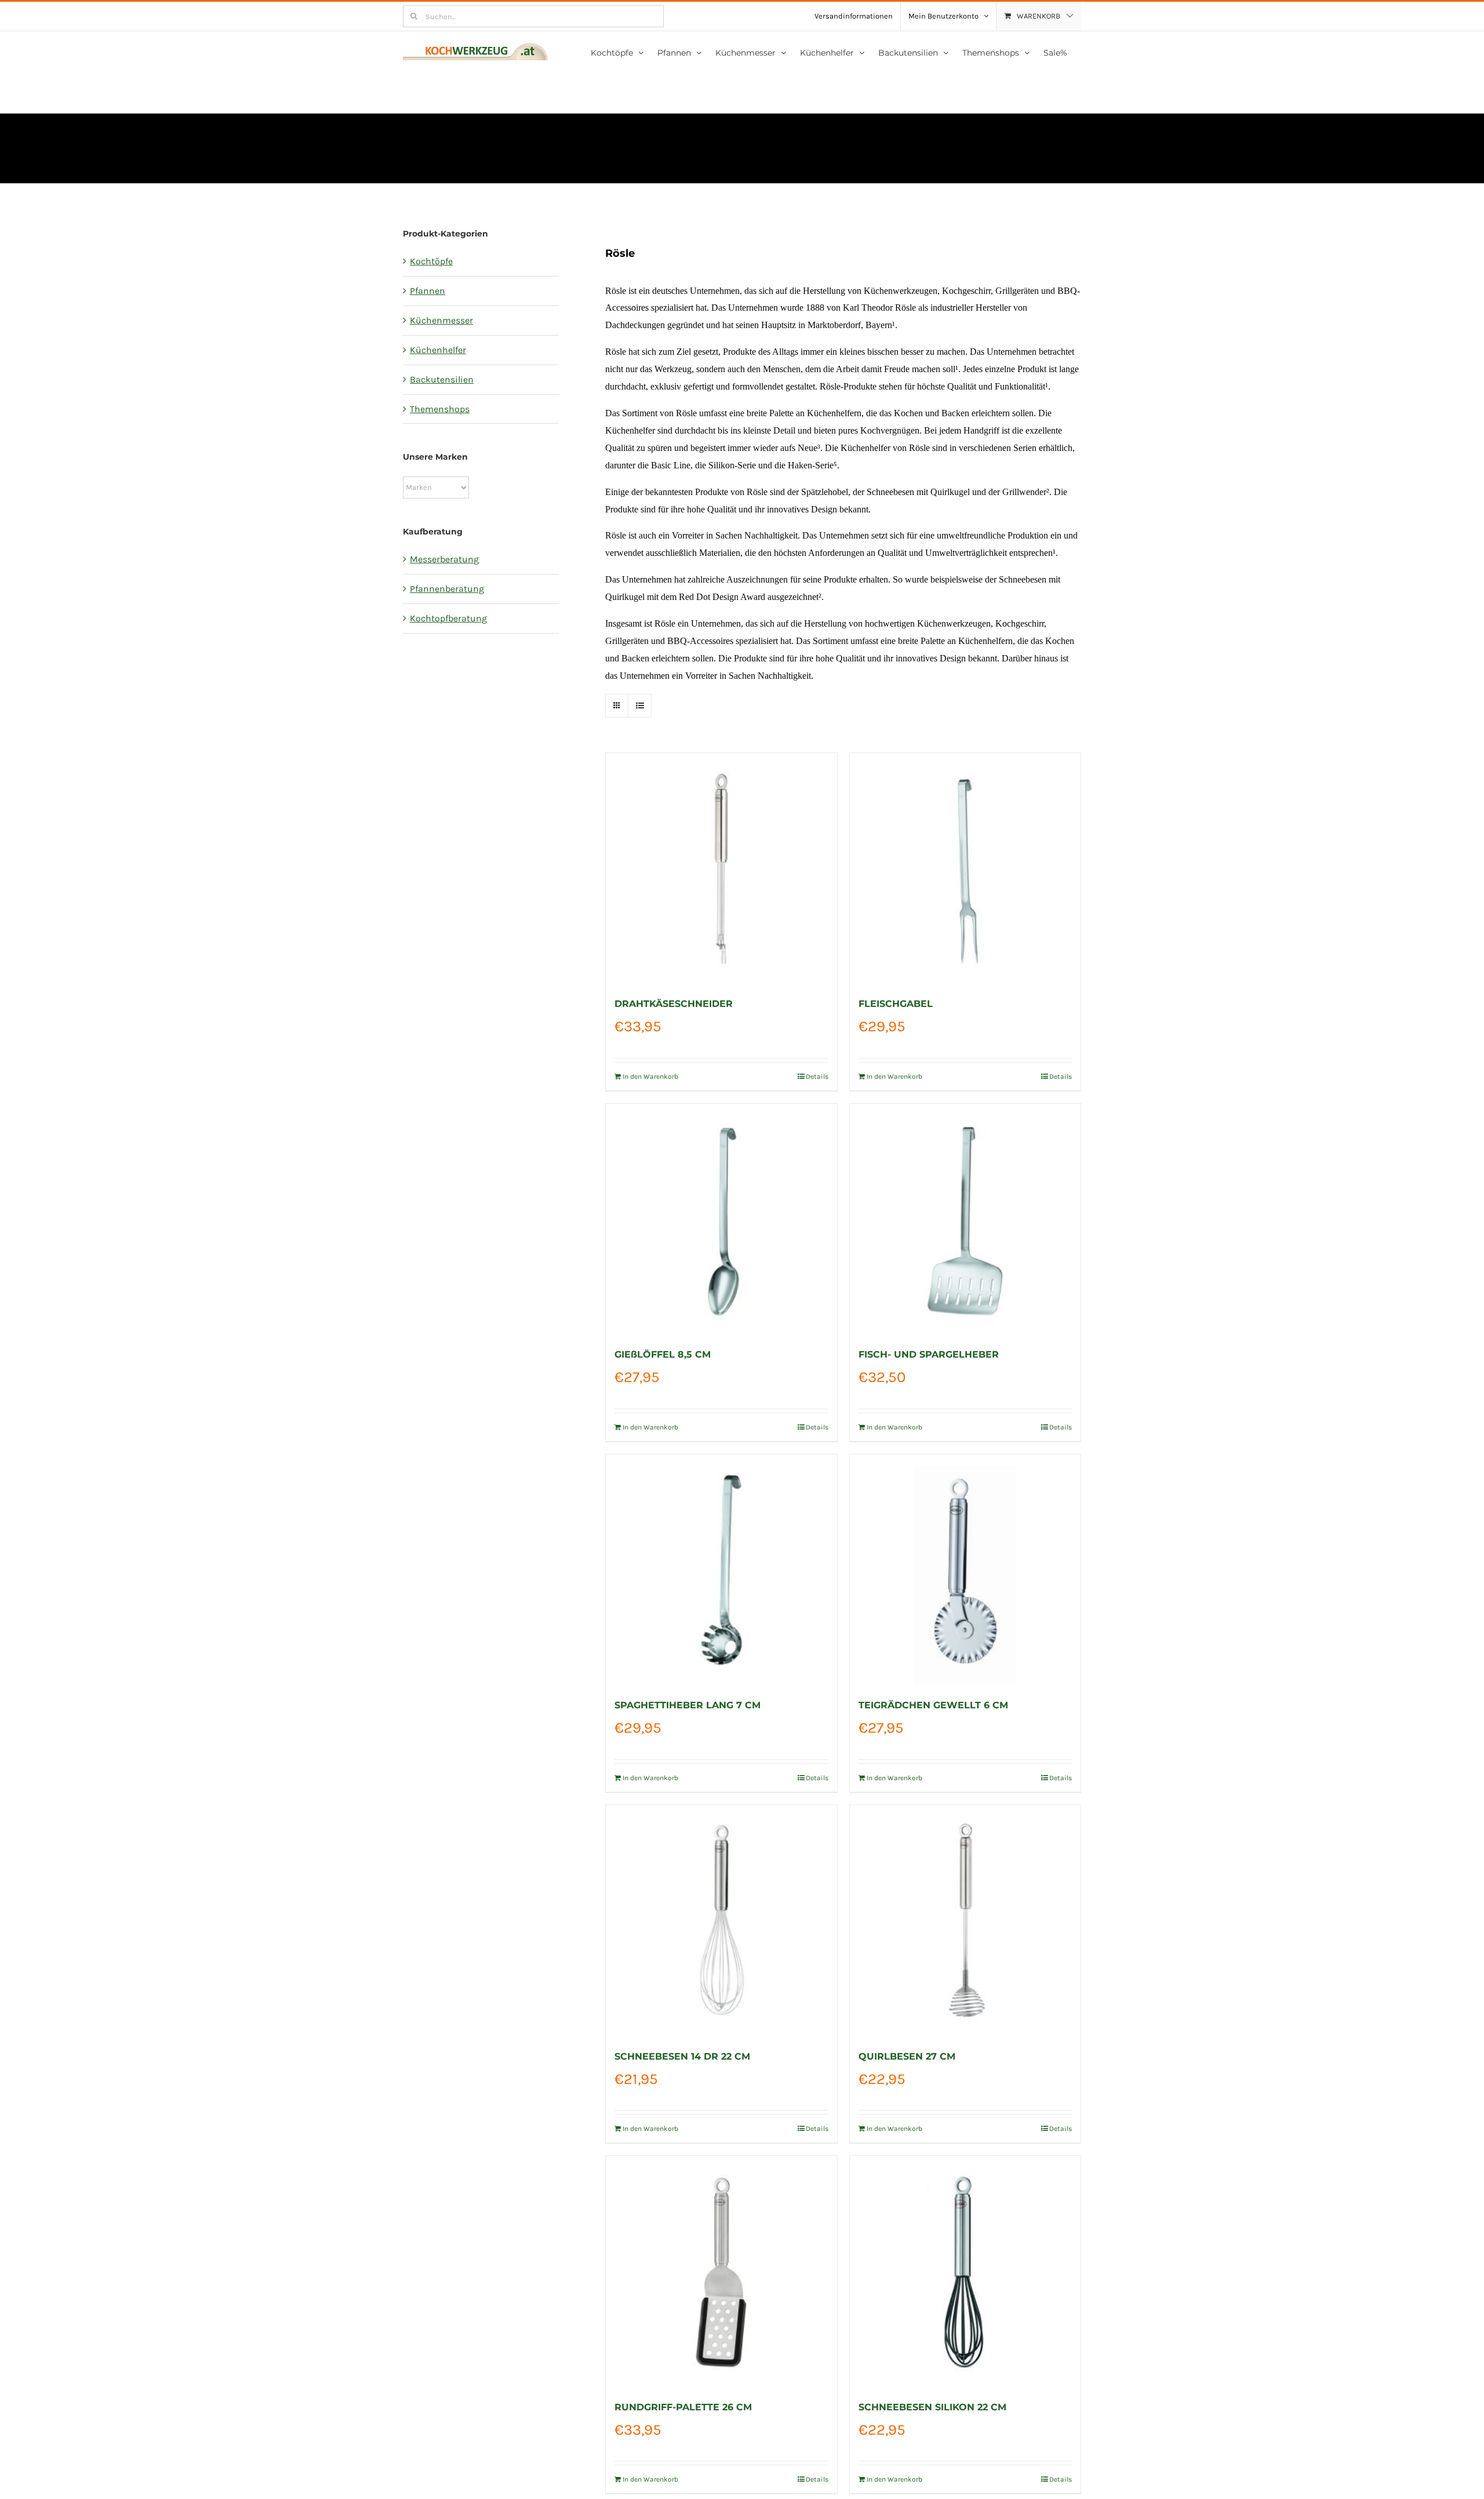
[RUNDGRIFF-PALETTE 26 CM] (721, 2271)
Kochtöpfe (431, 261)
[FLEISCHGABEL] (965, 868)
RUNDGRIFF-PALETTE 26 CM (683, 2407)
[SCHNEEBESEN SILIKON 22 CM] (965, 2271)
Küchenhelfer (438, 350)
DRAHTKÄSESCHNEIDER (674, 1004)
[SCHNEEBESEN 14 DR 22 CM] (721, 1920)
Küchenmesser (441, 320)
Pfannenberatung (447, 589)
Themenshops (440, 409)
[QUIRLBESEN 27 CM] (965, 1920)
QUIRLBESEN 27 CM (907, 2056)
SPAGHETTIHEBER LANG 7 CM (688, 1705)
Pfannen (428, 291)
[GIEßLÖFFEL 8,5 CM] (721, 1219)
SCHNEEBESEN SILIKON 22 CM (932, 2407)
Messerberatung (444, 559)
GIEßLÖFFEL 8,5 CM (663, 1354)
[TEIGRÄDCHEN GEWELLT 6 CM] (965, 1570)
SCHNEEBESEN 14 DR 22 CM (682, 2056)
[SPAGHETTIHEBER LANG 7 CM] (721, 1570)
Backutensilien (442, 379)
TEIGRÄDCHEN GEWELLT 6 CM (933, 1705)
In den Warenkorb (650, 1076)
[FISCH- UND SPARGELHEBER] (965, 1219)
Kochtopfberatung (448, 618)
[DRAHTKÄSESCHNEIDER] (721, 868)
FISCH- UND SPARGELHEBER (929, 1354)
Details (817, 1076)
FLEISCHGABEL (896, 1004)
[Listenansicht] (640, 706)
